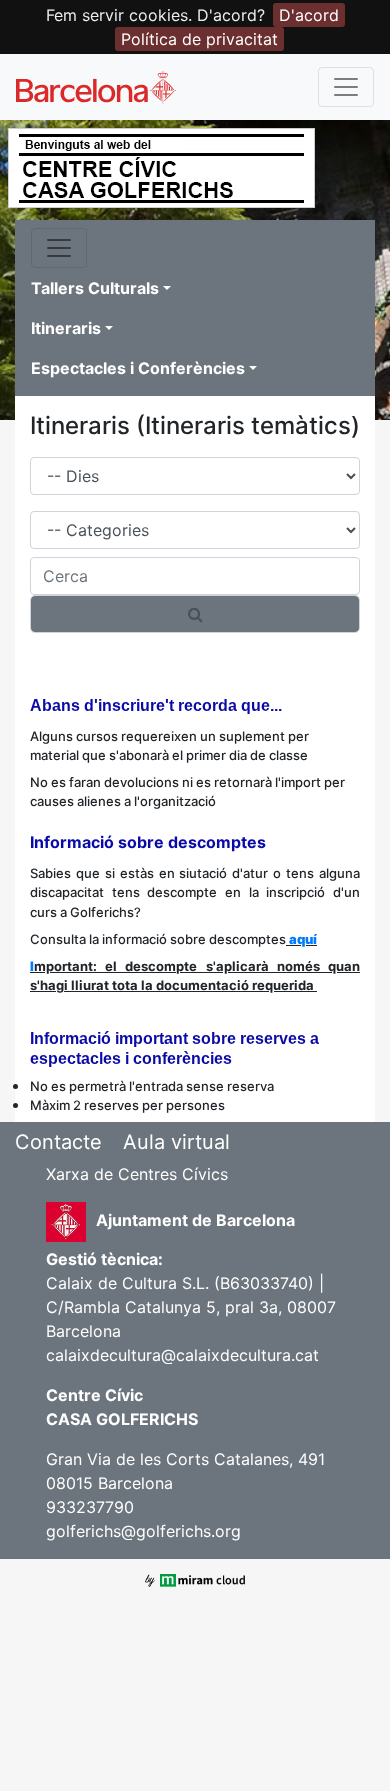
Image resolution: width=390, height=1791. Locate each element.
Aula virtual (176, 1142)
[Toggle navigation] (346, 87)
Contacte (58, 1142)
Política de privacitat (199, 39)
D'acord (309, 15)
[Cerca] (195, 614)
